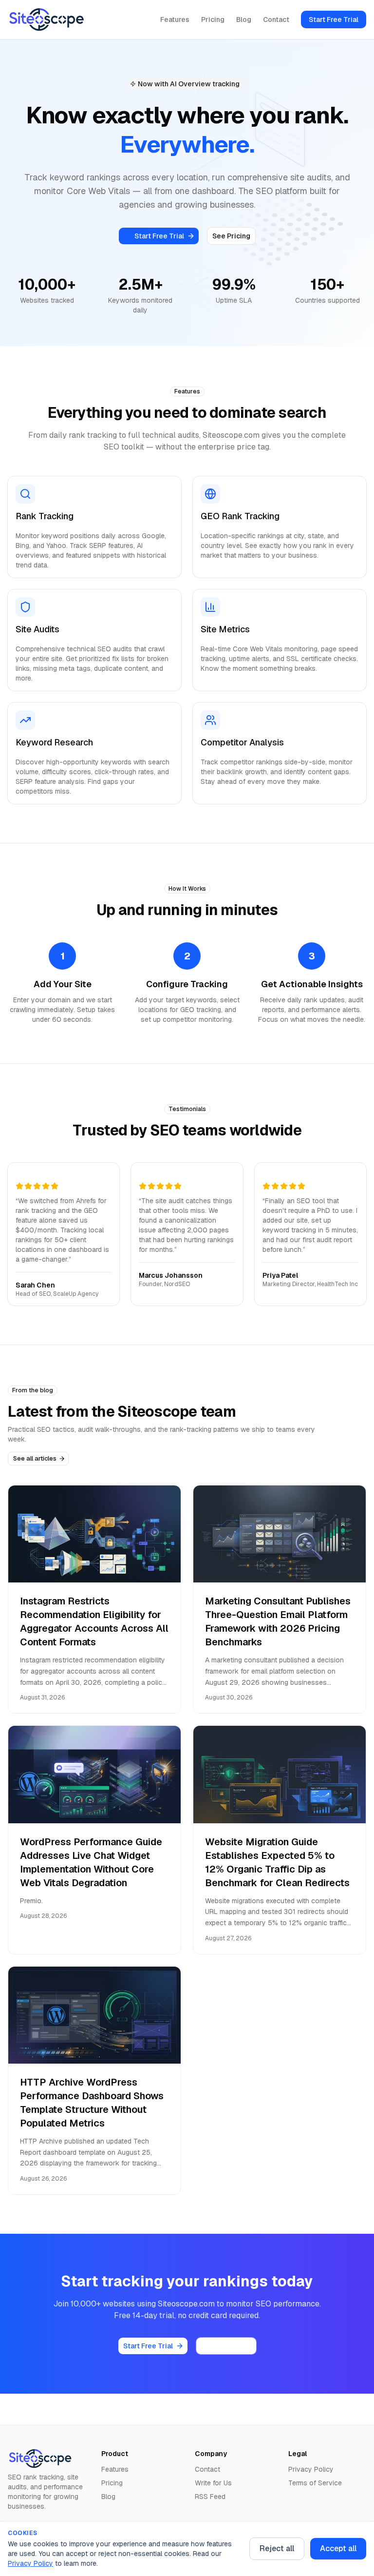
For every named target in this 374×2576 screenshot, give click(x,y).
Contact (276, 20)
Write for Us (213, 2483)
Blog (244, 20)
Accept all (338, 2548)
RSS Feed (210, 2497)
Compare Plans (226, 2346)
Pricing (213, 20)
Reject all (277, 2548)
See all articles (35, 1458)
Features (175, 20)
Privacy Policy (30, 2563)
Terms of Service (315, 2483)
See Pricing (231, 236)
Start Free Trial (334, 20)
